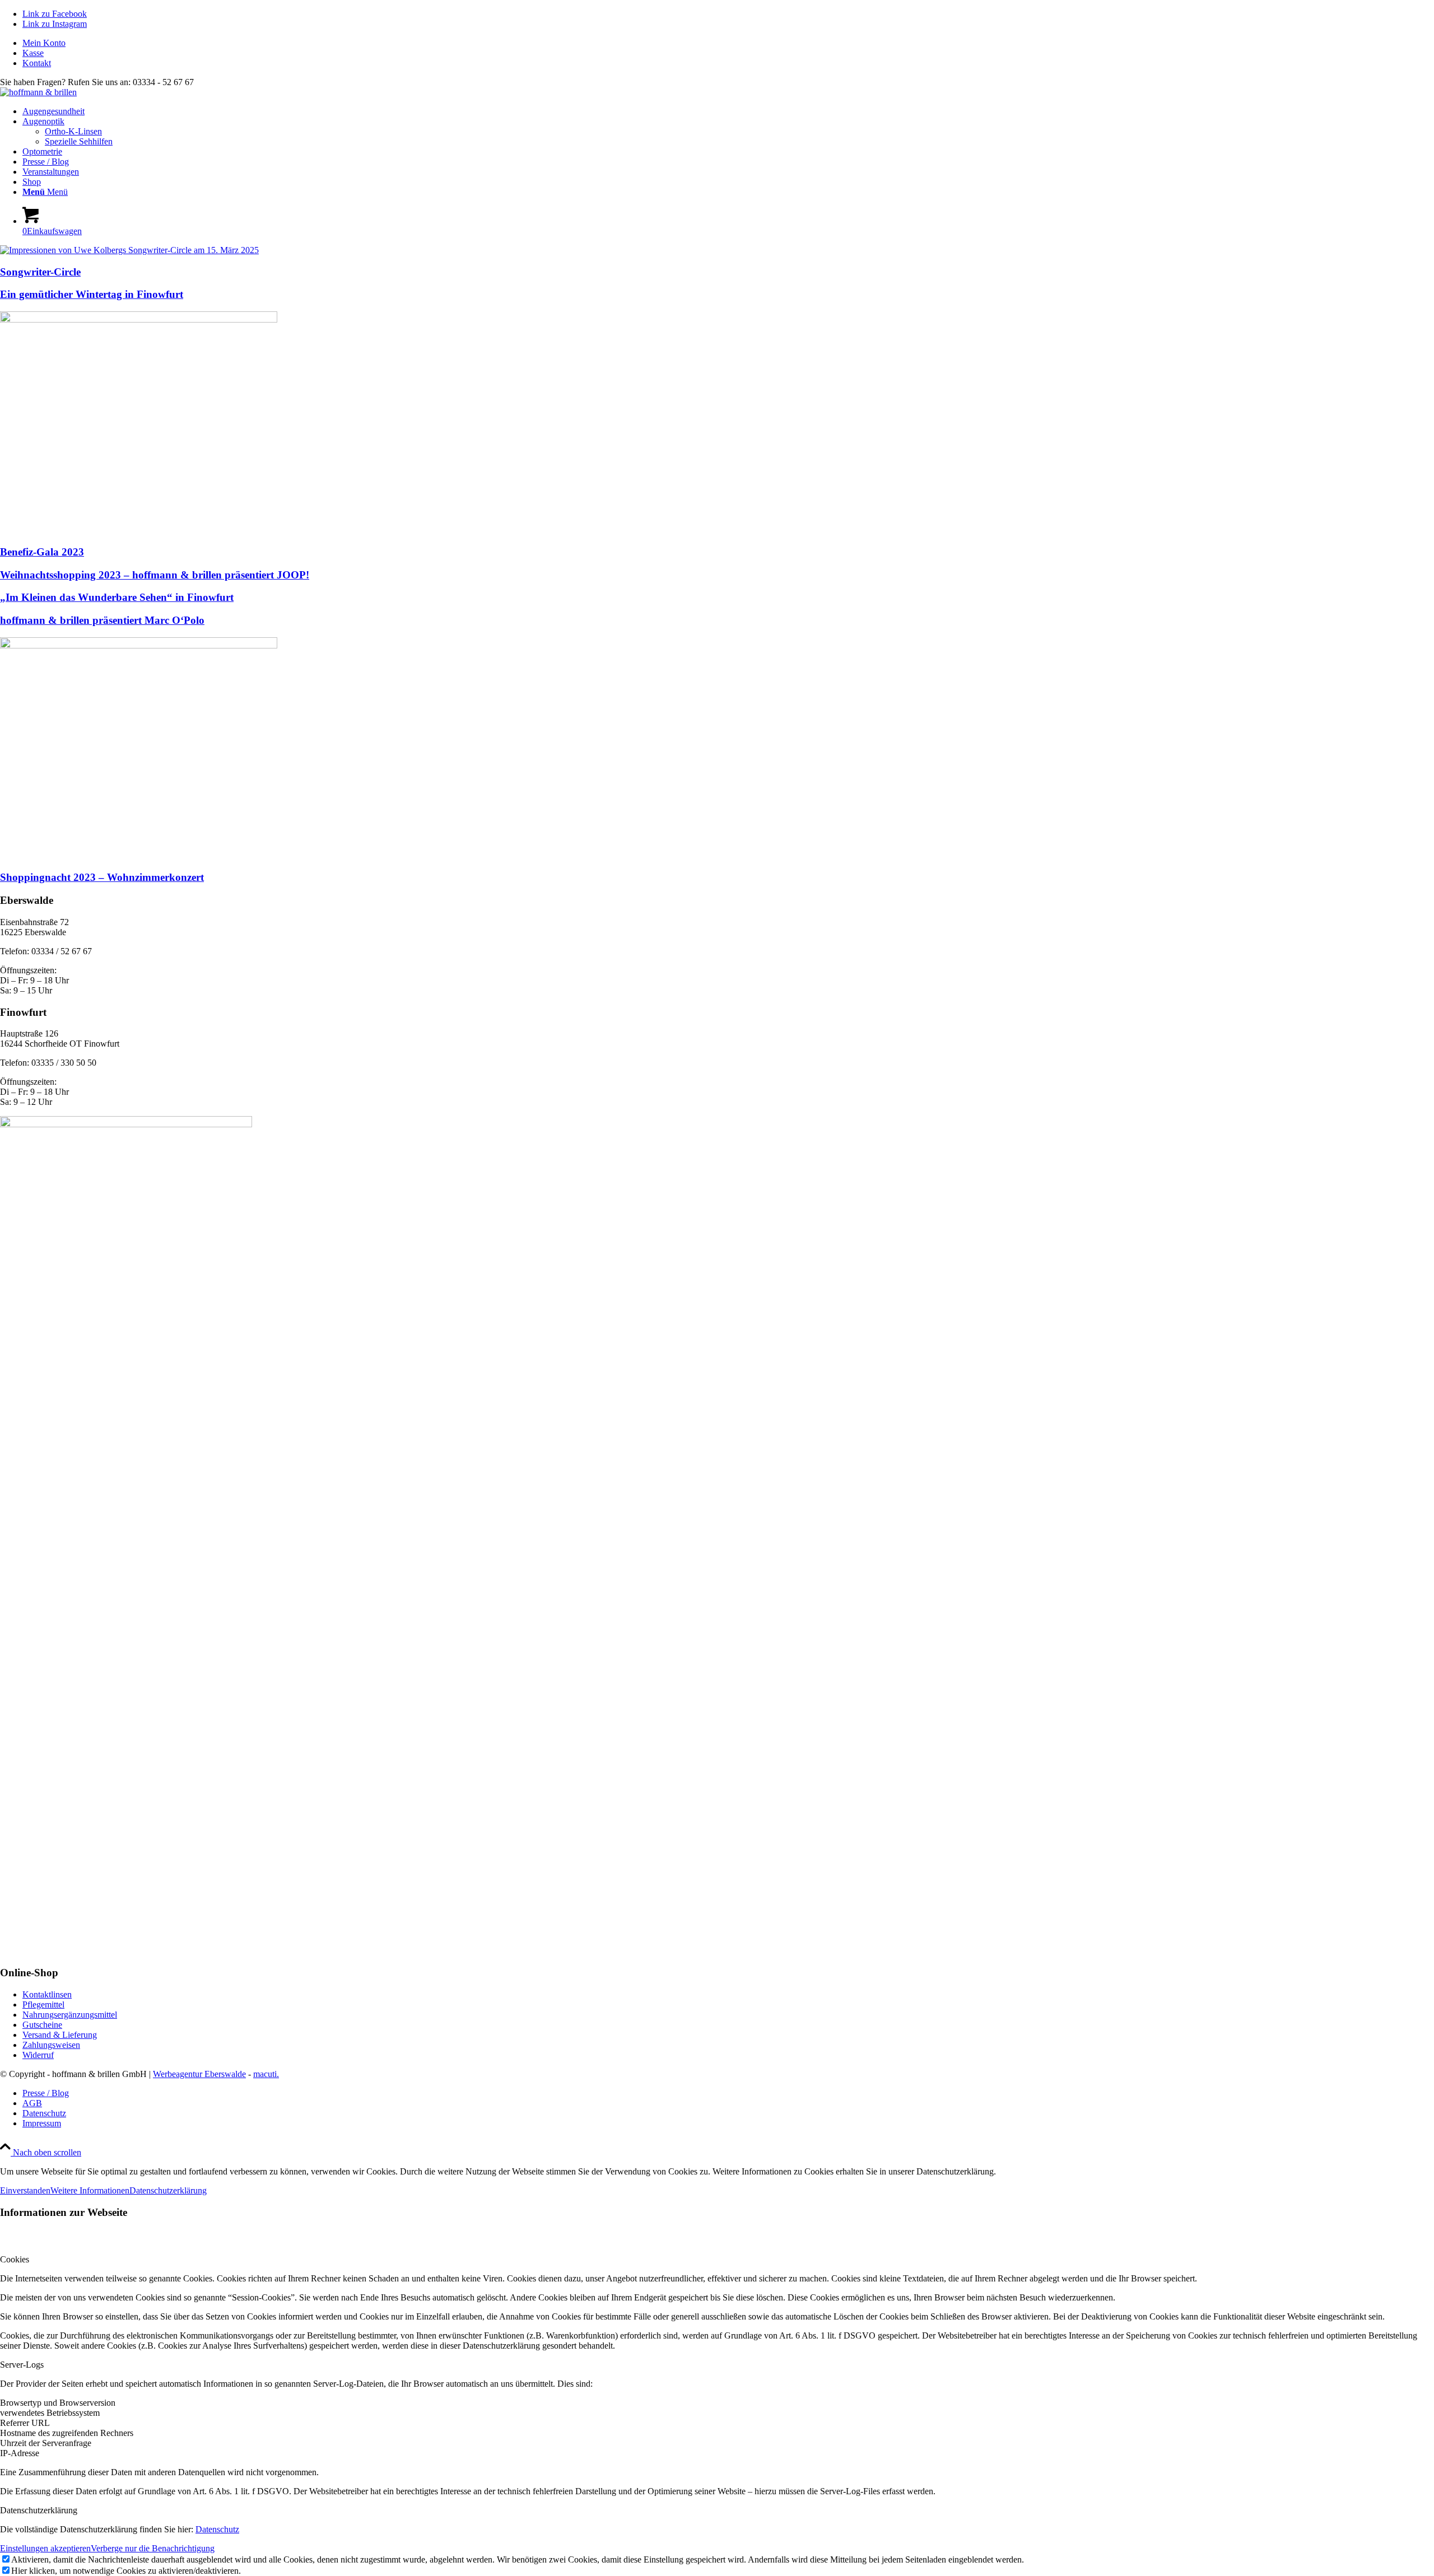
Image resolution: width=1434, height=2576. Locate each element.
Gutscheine (42, 2025)
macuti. (266, 2074)
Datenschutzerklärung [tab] (39, 2510)
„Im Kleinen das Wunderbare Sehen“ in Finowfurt (117, 597)
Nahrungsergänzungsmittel (70, 2015)
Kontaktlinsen (47, 1994)
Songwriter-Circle (40, 272)
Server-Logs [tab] (22, 2365)
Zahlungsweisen (51, 2045)
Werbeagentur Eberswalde (199, 2074)
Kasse (33, 53)
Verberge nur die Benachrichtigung (153, 2548)
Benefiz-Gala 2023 (42, 552)
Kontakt (37, 63)
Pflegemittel (43, 2005)
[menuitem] (728, 43)
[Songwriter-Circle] (129, 250)
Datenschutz (217, 2529)
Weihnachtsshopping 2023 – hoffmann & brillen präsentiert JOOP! (155, 575)
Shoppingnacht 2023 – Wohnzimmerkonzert (102, 877)
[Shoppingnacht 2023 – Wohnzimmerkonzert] (139, 645)
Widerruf (38, 2055)
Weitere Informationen (90, 2190)
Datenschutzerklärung (168, 2190)
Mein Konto (44, 43)
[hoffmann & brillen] (38, 92)
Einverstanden (25, 2190)
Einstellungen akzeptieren (45, 2548)
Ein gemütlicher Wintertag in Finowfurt (92, 294)
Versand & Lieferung (60, 2035)
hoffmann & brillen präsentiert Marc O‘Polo (102, 620)
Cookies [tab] (15, 2259)
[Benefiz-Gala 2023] (139, 319)
